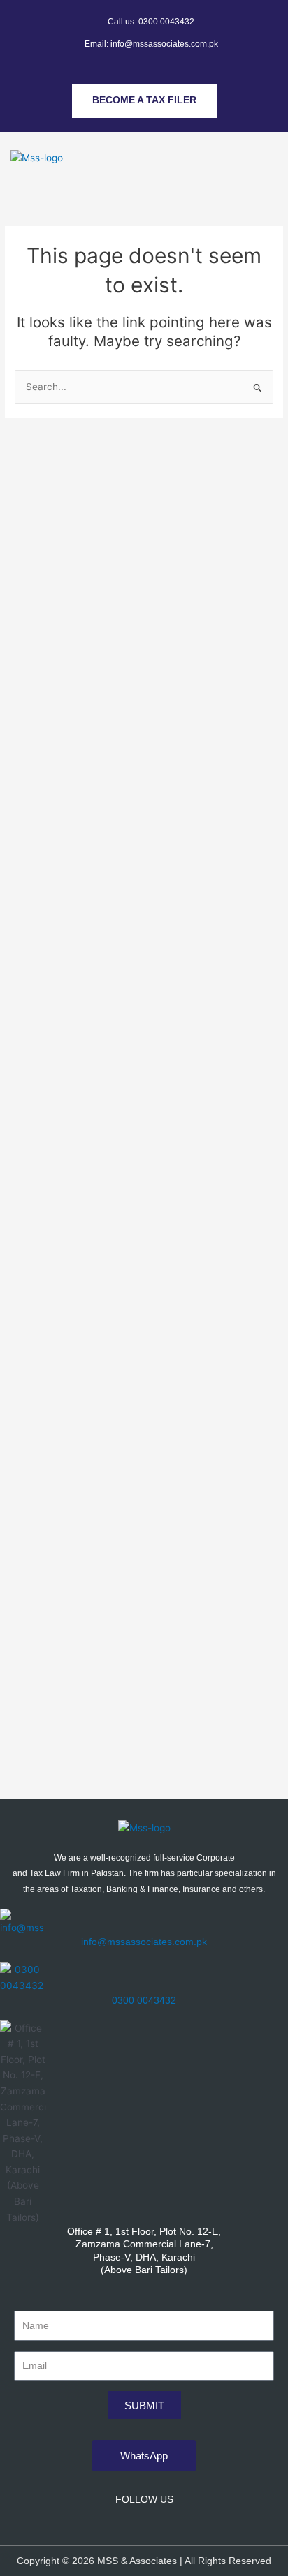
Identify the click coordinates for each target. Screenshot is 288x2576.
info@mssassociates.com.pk (144, 1942)
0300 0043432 (144, 2000)
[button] (270, 145)
